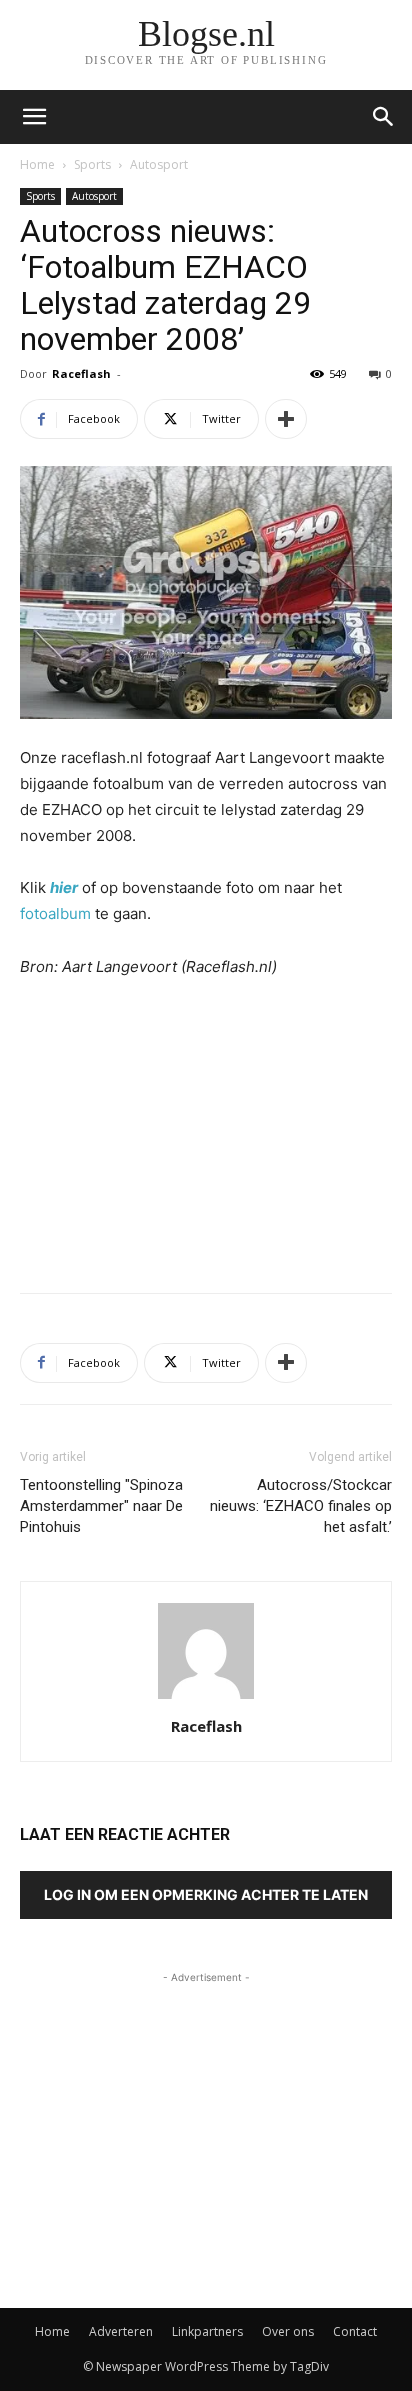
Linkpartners (207, 2331)
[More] (286, 419)
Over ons (288, 2331)
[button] (384, 117)
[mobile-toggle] (34, 117)
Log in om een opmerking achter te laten (206, 1894)
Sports (92, 164)
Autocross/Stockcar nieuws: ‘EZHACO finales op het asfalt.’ (301, 1506)
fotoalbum (55, 913)
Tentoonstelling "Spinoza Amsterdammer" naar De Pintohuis (101, 1506)
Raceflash (81, 373)
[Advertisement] (206, 1131)
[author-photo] (206, 1698)
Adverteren (121, 2331)
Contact (355, 2331)
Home (37, 164)
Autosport (159, 164)
